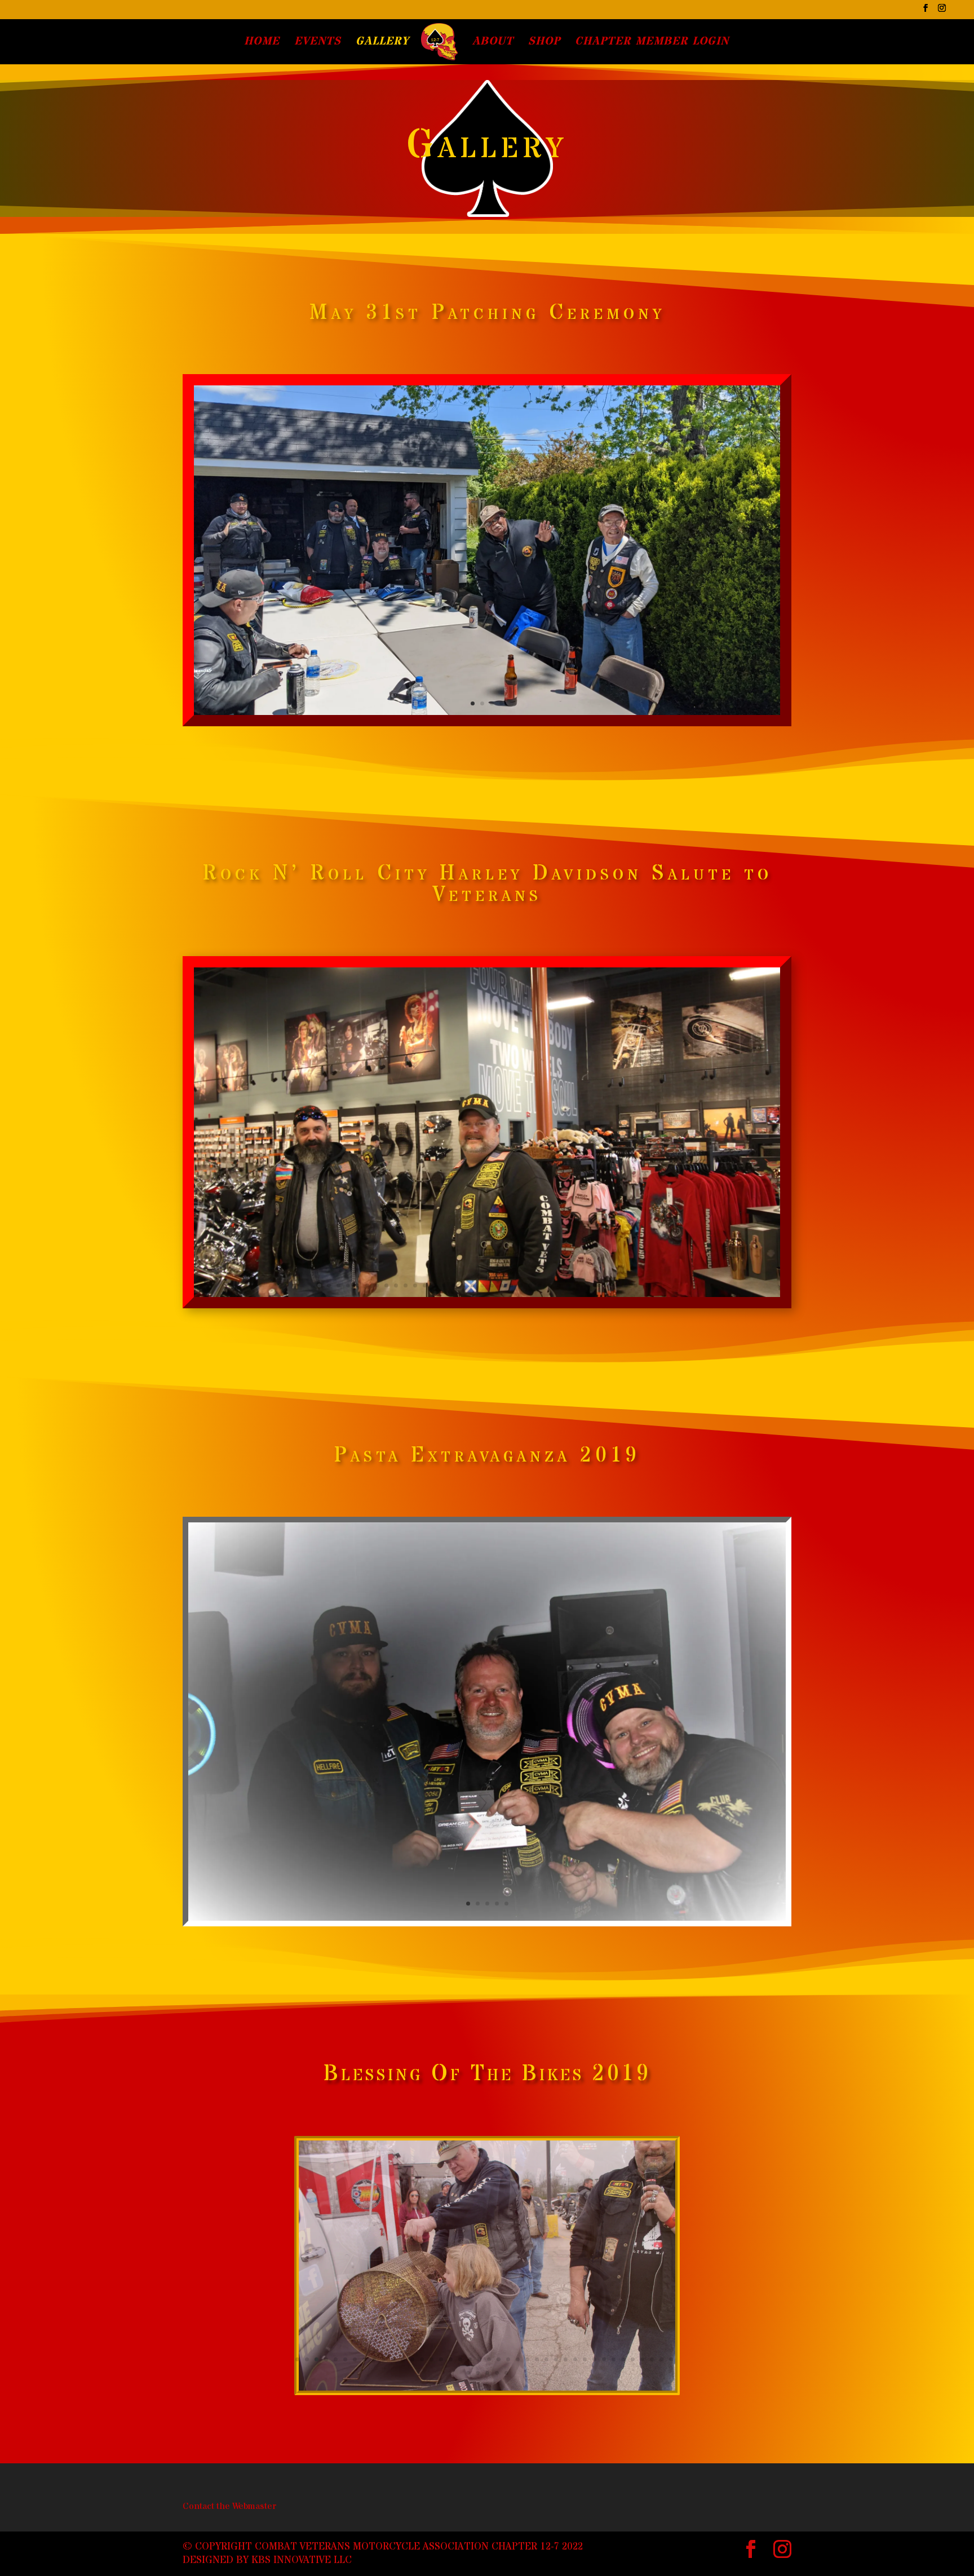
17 (473, 1285)
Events (318, 43)
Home (262, 43)
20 (501, 1285)
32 (616, 1285)
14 (444, 1285)
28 (578, 1285)
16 (463, 1285)
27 (568, 1285)
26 (559, 1285)
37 (642, 2359)
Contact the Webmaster (229, 2506)
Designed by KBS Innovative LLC (267, 2560)
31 (607, 1285)
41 (468, 2373)
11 (415, 1285)
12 (425, 1285)
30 (597, 1285)
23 (530, 1285)
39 (661, 2359)
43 (487, 2373)
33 (626, 1285)
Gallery (382, 43)
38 (652, 2359)
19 (492, 1285)
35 (645, 1285)
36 (655, 1285)
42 (478, 2373)
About (493, 43)
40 (671, 2359)
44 (497, 2373)
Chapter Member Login (652, 43)
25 (549, 1285)
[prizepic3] (487, 2388)
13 (434, 1285)
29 (588, 1285)
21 (511, 1285)
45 (506, 2373)
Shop (544, 43)
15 (453, 1285)
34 (636, 1285)
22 (521, 1285)
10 (406, 1285)
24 (540, 1285)
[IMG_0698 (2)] (487, 1918)
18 (482, 1285)
